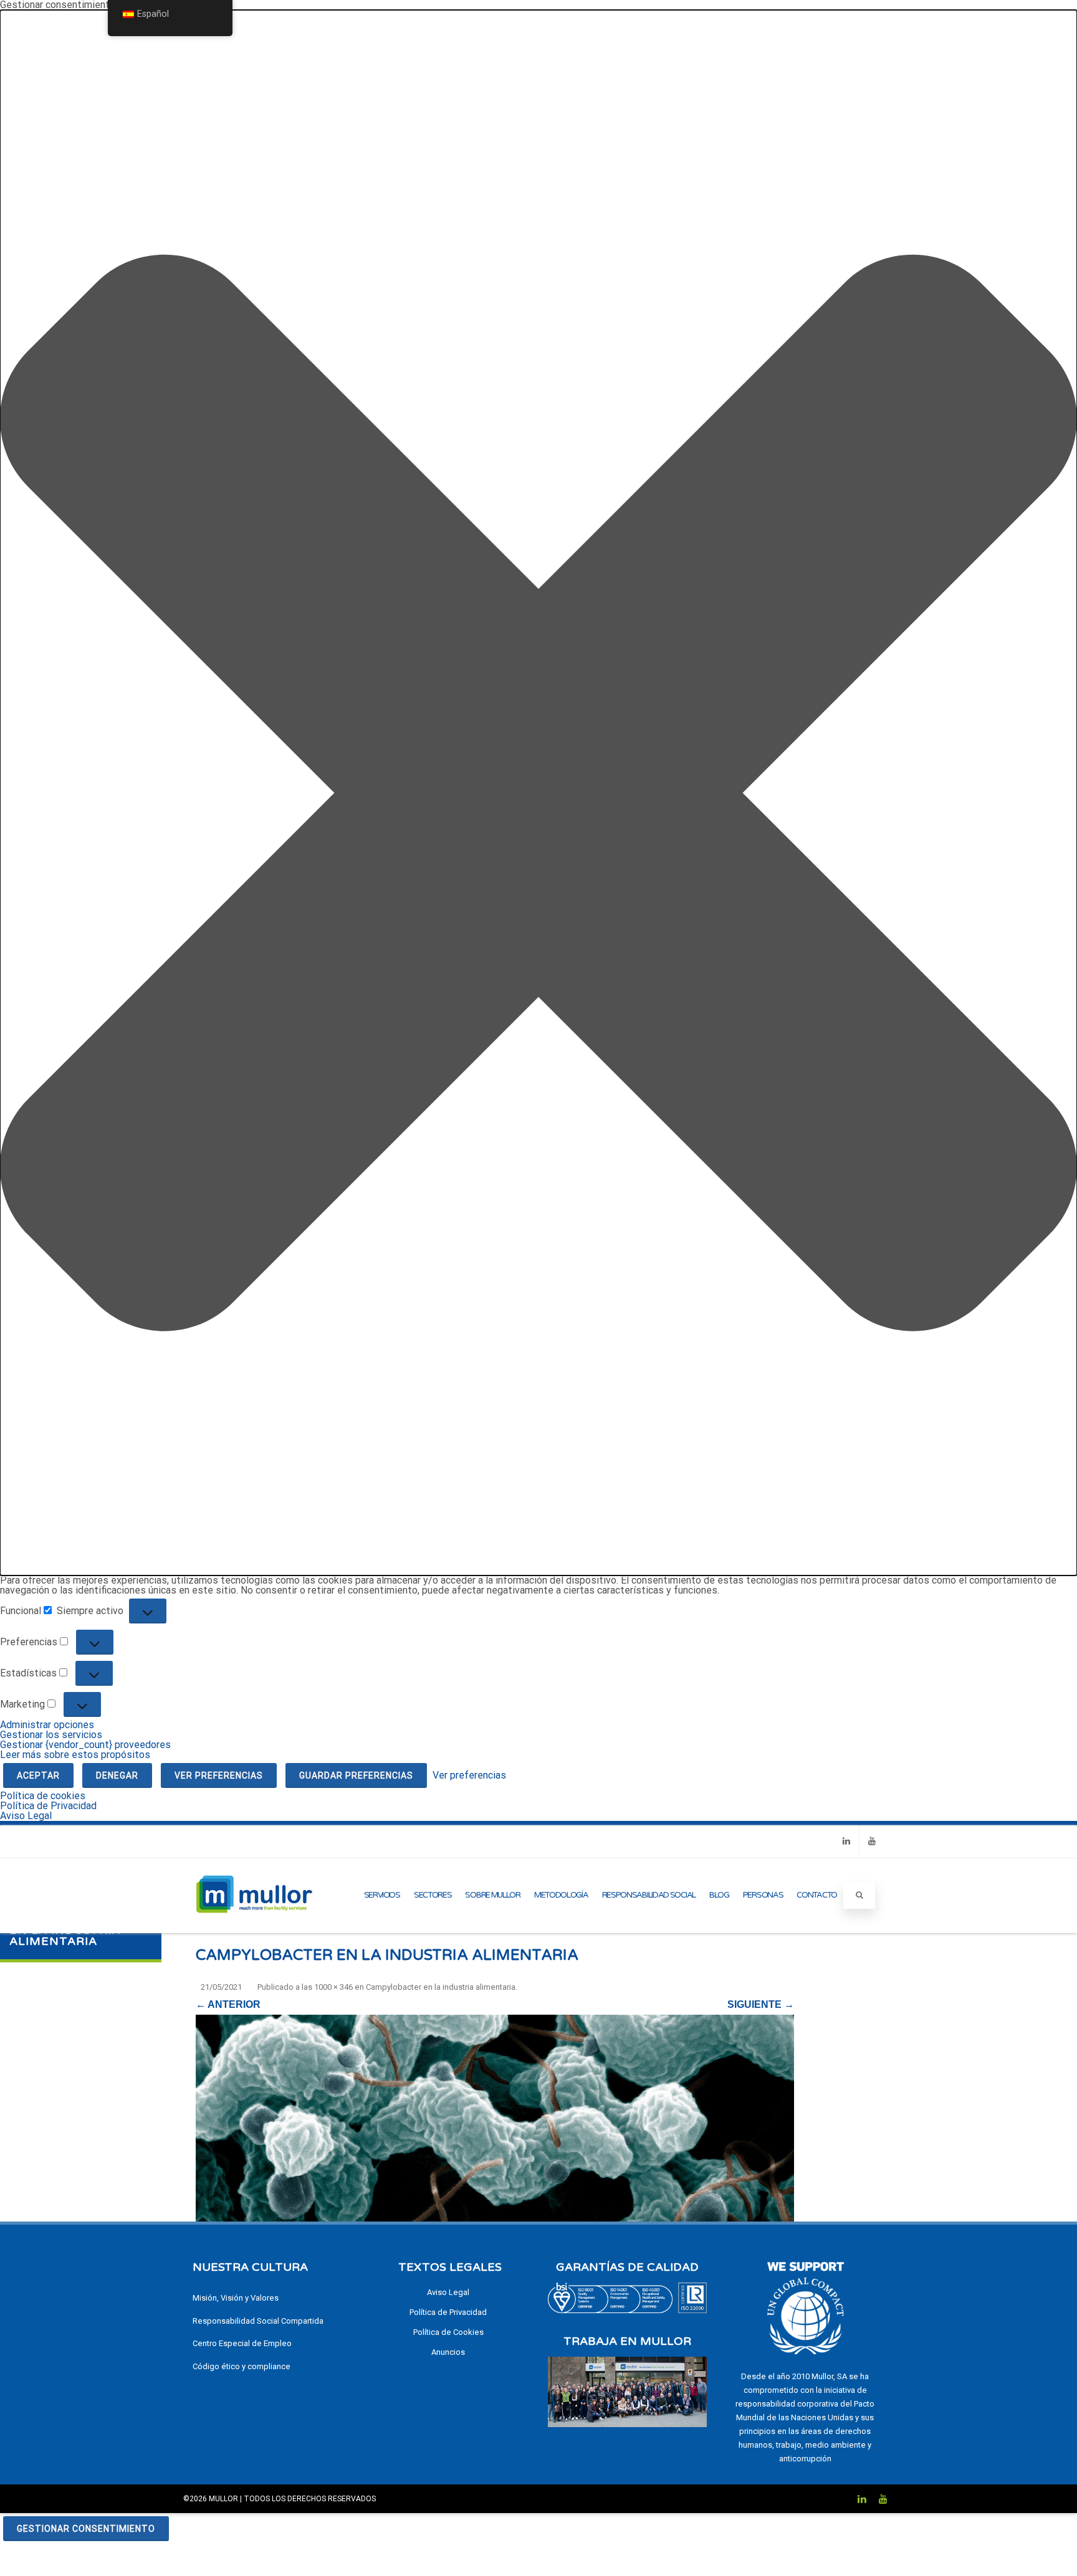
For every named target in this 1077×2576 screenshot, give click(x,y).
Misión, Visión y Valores (236, 2298)
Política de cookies (43, 1796)
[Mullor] (254, 1928)
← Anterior (228, 2004)
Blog (719, 1895)
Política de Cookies (448, 2332)
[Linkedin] (846, 1841)
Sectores (433, 1895)
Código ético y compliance (242, 2366)
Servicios (382, 1895)
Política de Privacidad (48, 1806)
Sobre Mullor (492, 1895)
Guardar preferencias (356, 1775)
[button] (538, 793)
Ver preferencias (219, 1775)
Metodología (561, 1895)
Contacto (817, 1895)
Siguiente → (761, 2004)
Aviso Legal (26, 1816)
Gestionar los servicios (51, 1735)
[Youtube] (872, 1841)
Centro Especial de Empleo (242, 2343)
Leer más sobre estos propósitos (75, 1755)
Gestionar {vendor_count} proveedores (85, 1745)
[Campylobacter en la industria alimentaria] (495, 2118)
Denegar (117, 1775)
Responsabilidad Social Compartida (258, 2321)
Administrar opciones (47, 1725)
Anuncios (448, 2352)
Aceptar (38, 1775)
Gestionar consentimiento (86, 2529)
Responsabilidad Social (649, 1895)
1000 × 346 (333, 1987)
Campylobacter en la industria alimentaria (441, 1987)
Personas (763, 1895)
